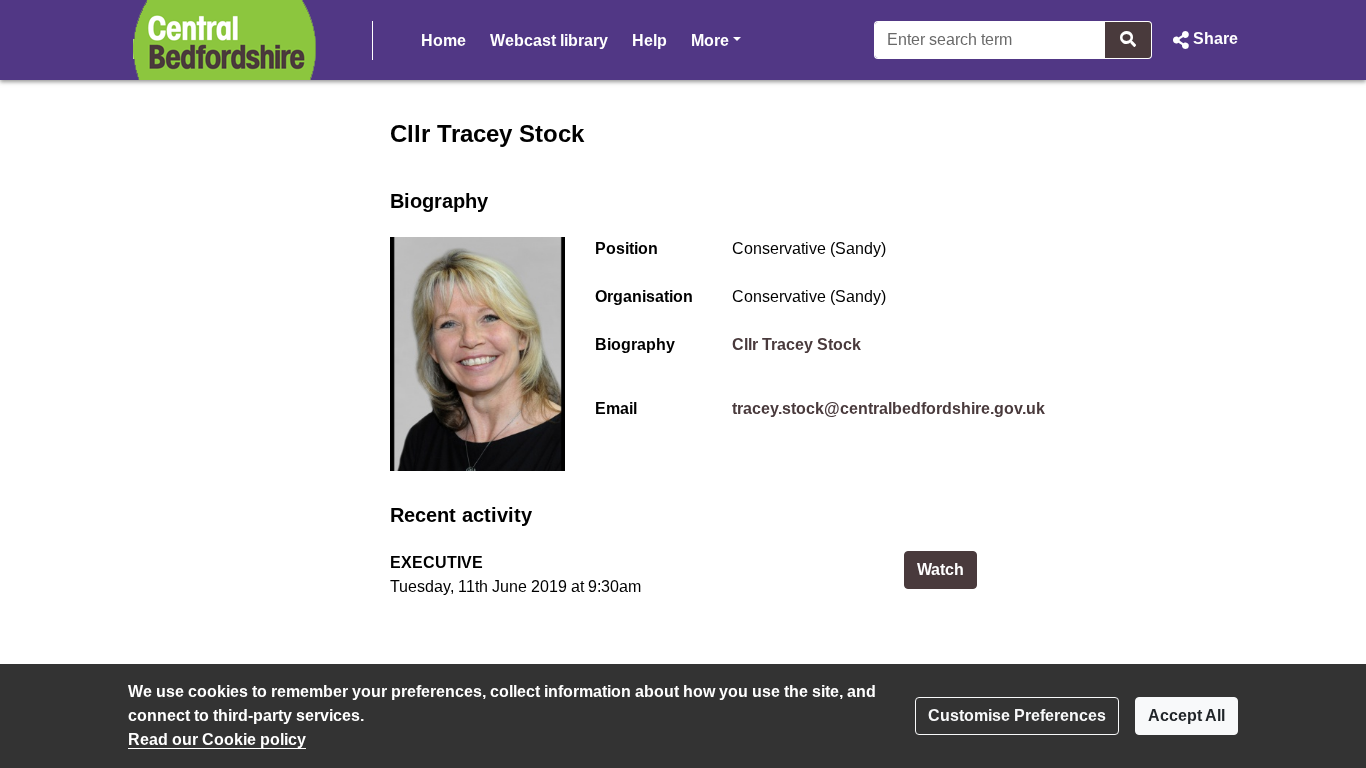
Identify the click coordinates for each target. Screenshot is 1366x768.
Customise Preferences (1017, 715)
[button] (1203, 40)
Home (443, 40)
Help (649, 40)
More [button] (716, 40)
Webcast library (549, 40)
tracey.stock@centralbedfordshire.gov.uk (888, 408)
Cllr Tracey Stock (796, 344)
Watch (947, 569)
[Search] (1128, 40)
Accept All (1186, 715)
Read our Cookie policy (217, 739)
